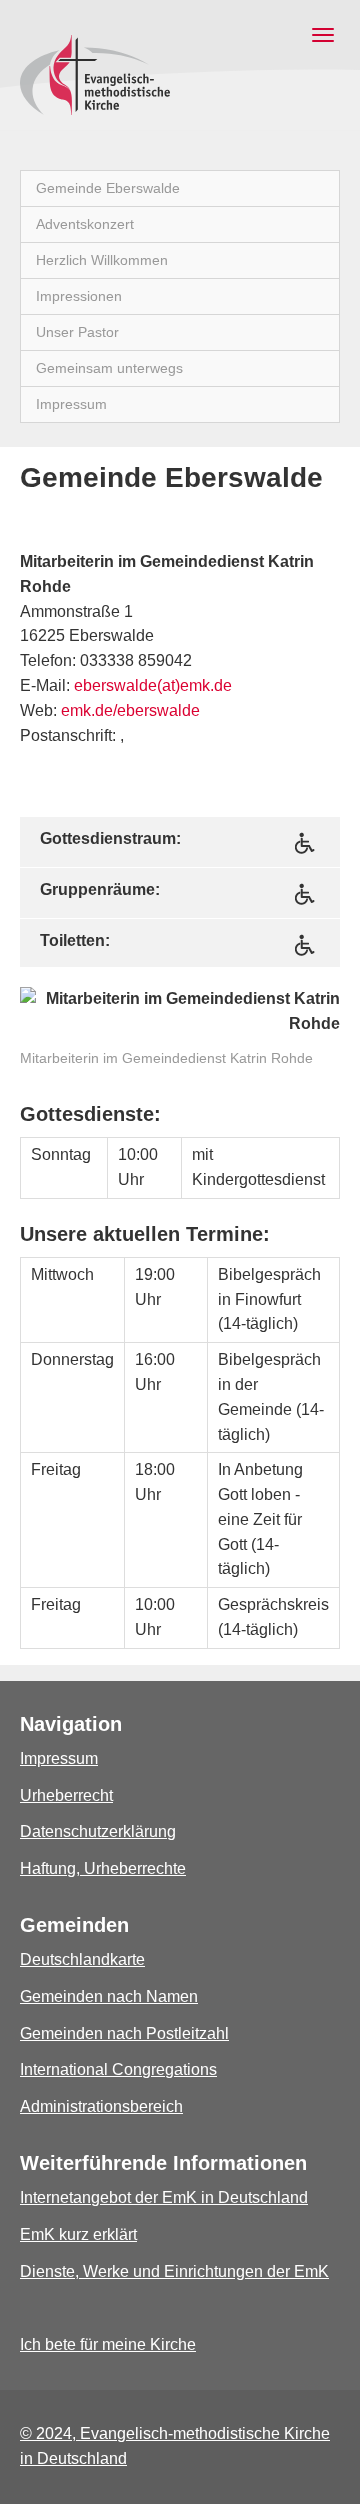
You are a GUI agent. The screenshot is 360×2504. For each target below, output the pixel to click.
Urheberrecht (66, 1795)
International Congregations (118, 2069)
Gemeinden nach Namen (109, 1996)
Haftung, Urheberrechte (103, 1868)
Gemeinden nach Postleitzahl (124, 2033)
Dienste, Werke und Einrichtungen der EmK (174, 2271)
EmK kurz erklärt (78, 2234)
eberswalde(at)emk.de (153, 685)
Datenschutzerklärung (98, 1831)
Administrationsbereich (101, 2106)
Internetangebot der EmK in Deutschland (164, 2197)
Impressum (59, 1758)
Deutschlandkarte (82, 1959)
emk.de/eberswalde (130, 710)
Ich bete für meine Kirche (108, 2344)
